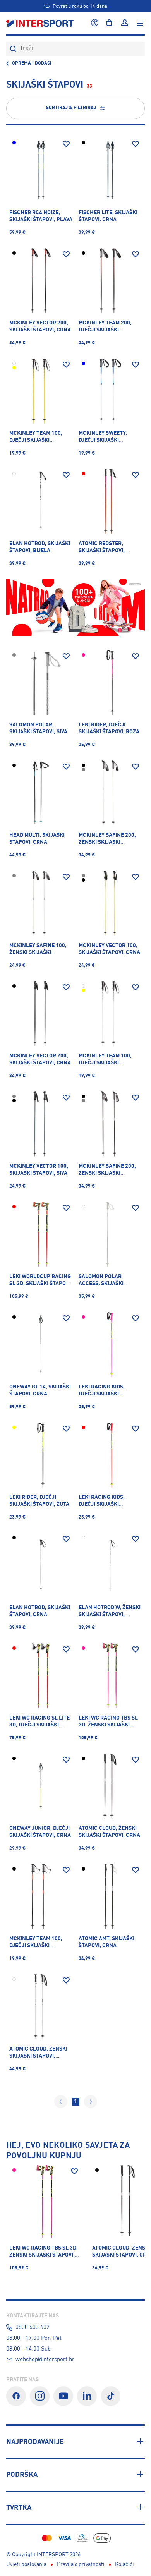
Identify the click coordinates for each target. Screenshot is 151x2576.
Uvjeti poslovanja (26, 2564)
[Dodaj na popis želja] (66, 144)
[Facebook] (16, 2396)
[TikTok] (111, 2396)
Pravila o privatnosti (81, 2564)
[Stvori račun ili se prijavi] (125, 23)
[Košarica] (109, 23)
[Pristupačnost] (95, 23)
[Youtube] (63, 2396)
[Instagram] (40, 2396)
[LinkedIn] (87, 2396)
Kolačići (124, 2564)
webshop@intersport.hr (45, 2360)
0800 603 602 (33, 2327)
